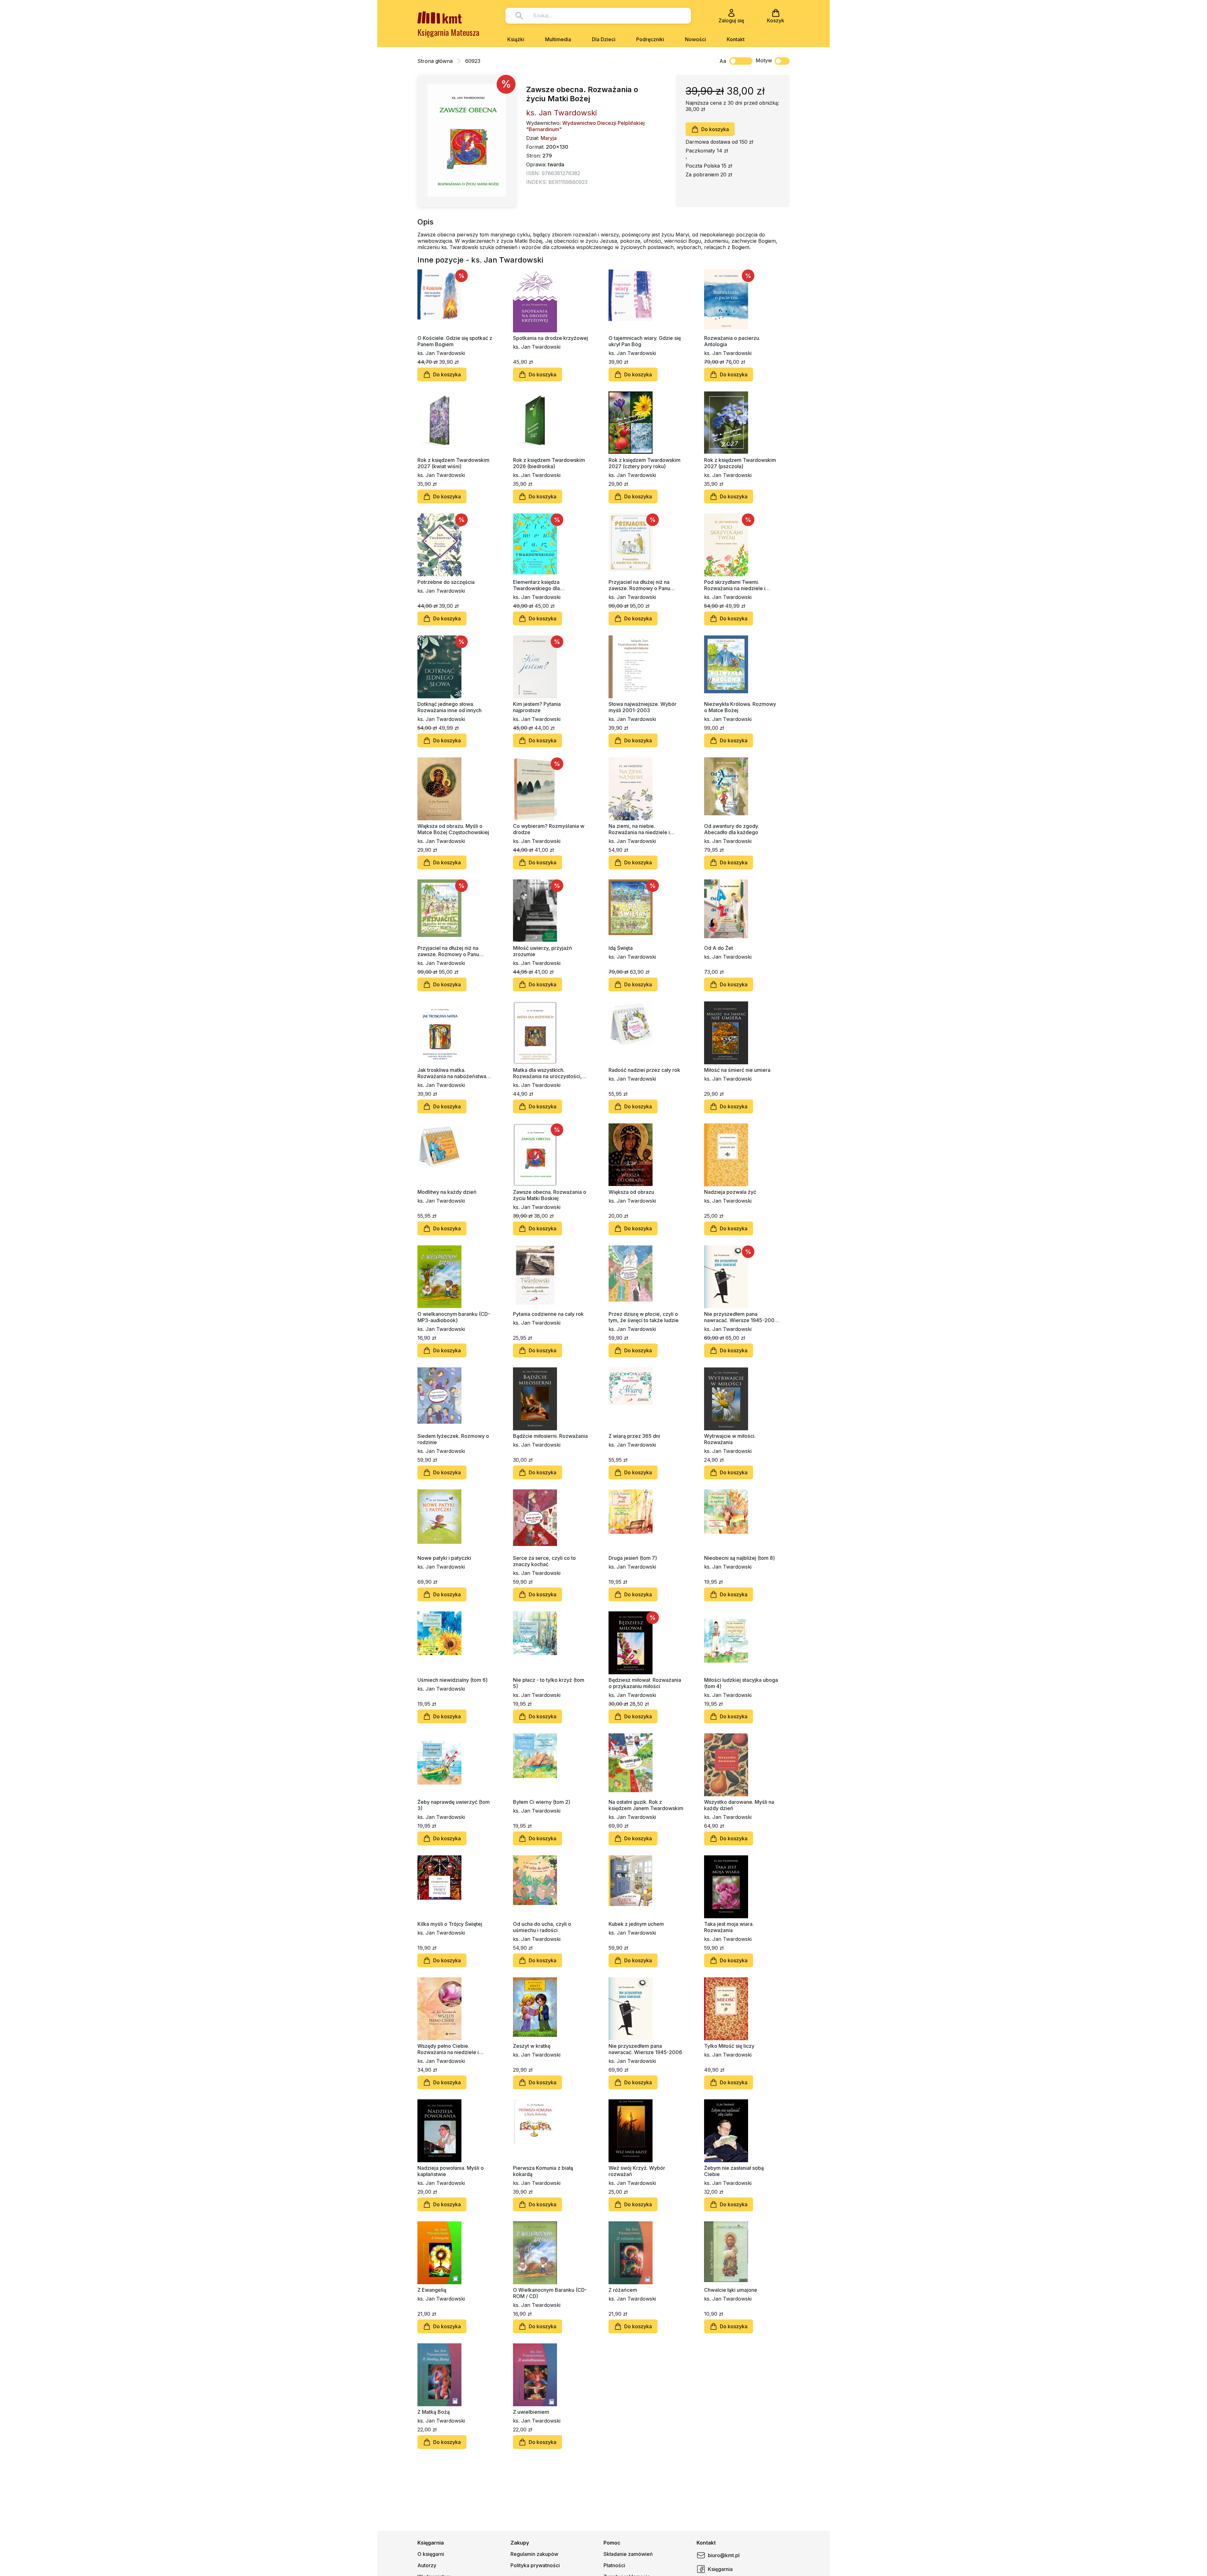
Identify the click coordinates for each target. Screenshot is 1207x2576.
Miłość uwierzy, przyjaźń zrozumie (543, 951)
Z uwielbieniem (531, 2412)
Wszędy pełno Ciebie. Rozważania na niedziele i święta (448, 2049)
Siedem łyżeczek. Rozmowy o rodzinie (453, 1439)
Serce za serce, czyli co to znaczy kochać (544, 1561)
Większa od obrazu (631, 1192)
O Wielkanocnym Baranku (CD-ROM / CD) (550, 2293)
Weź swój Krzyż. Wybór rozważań (637, 2171)
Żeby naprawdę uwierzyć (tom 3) (454, 1805)
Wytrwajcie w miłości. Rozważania (730, 1439)
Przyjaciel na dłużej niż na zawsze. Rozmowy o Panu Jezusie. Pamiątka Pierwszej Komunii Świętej (642, 585)
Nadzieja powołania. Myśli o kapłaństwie (451, 2171)
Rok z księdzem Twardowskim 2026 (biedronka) (549, 463)
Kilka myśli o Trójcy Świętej (450, 1924)
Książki (516, 39)
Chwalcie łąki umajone (731, 2290)
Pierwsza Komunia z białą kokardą (543, 2171)
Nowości (695, 39)
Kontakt (736, 39)
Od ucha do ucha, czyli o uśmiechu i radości (542, 1927)
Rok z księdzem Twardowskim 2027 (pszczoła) (740, 463)
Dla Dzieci (604, 39)
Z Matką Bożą (434, 2412)
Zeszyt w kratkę (532, 2046)
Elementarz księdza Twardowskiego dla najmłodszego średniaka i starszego (543, 585)
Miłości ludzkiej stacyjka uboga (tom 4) (741, 1683)
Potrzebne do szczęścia (446, 582)
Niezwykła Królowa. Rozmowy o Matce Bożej (740, 707)
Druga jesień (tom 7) (633, 1558)
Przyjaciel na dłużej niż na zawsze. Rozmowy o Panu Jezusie (448, 951)
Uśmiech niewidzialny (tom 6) (452, 1680)
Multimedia (558, 39)
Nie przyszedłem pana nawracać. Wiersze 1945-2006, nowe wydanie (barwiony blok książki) (741, 1317)
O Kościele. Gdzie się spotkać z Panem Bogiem (455, 341)
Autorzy (427, 2565)
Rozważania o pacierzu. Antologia (732, 341)
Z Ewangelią (432, 2290)
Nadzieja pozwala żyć (730, 1192)
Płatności (614, 2565)
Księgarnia (720, 2569)
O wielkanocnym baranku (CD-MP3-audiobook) (454, 1317)
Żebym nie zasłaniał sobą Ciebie (734, 2171)
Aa (723, 61)
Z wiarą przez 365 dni (634, 1436)
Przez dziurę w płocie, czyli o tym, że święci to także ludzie (644, 1317)
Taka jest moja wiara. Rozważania (729, 1927)
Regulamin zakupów (534, 2554)
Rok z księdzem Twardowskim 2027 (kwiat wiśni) (453, 463)
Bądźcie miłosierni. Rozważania (550, 1436)
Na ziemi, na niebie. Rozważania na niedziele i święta (639, 829)
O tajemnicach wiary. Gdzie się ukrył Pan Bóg (645, 341)
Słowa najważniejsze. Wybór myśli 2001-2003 (642, 707)
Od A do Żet (719, 948)
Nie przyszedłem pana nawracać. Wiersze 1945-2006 (645, 2049)
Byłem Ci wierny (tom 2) (542, 1802)
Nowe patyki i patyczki (444, 1558)
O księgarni (431, 2554)
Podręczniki (650, 39)
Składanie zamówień (628, 2554)
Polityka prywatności (535, 2565)
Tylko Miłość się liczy (729, 2046)
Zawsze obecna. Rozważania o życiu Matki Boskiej (550, 1195)
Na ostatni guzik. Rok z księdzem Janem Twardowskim (646, 1805)
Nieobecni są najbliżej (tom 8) (739, 1558)
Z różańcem (623, 2290)
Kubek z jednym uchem (636, 1924)
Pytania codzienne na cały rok (548, 1314)
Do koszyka (715, 129)
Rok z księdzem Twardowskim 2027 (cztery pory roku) (645, 463)
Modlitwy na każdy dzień (447, 1192)
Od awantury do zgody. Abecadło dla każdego (732, 829)
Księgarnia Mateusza (448, 32)
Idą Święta (621, 948)
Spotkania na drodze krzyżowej (551, 338)
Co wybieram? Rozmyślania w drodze (549, 829)
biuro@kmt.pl (724, 2555)
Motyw (764, 60)
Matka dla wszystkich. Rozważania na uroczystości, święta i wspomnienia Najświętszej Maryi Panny (547, 1073)
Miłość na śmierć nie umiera (737, 1070)
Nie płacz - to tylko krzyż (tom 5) (549, 1683)
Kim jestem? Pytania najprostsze (537, 707)
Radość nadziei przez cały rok (644, 1070)
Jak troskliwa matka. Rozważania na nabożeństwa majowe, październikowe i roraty (452, 1073)
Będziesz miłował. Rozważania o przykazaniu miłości (645, 1683)
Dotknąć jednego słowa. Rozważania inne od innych (449, 707)
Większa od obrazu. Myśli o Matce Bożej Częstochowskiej (453, 829)
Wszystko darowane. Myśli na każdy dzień (739, 1805)
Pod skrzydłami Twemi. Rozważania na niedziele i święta (735, 585)
